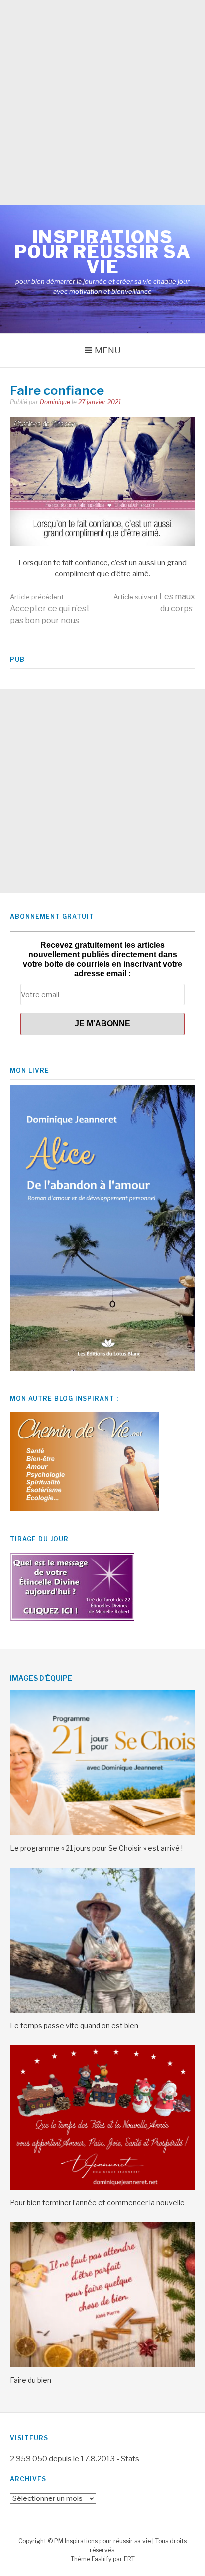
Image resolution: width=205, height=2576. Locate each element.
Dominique (55, 402)
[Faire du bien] (102, 2365)
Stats (130, 2459)
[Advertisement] (102, 102)
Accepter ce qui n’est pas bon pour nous (50, 609)
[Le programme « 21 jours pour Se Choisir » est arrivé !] (102, 1833)
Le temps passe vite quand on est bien (74, 2025)
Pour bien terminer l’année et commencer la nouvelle (97, 2203)
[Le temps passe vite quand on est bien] (102, 2010)
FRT (129, 2559)
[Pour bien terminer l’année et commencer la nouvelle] (102, 2187)
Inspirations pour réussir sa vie (103, 252)
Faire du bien (31, 2380)
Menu (108, 350)
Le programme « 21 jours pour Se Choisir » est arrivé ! (96, 1848)
